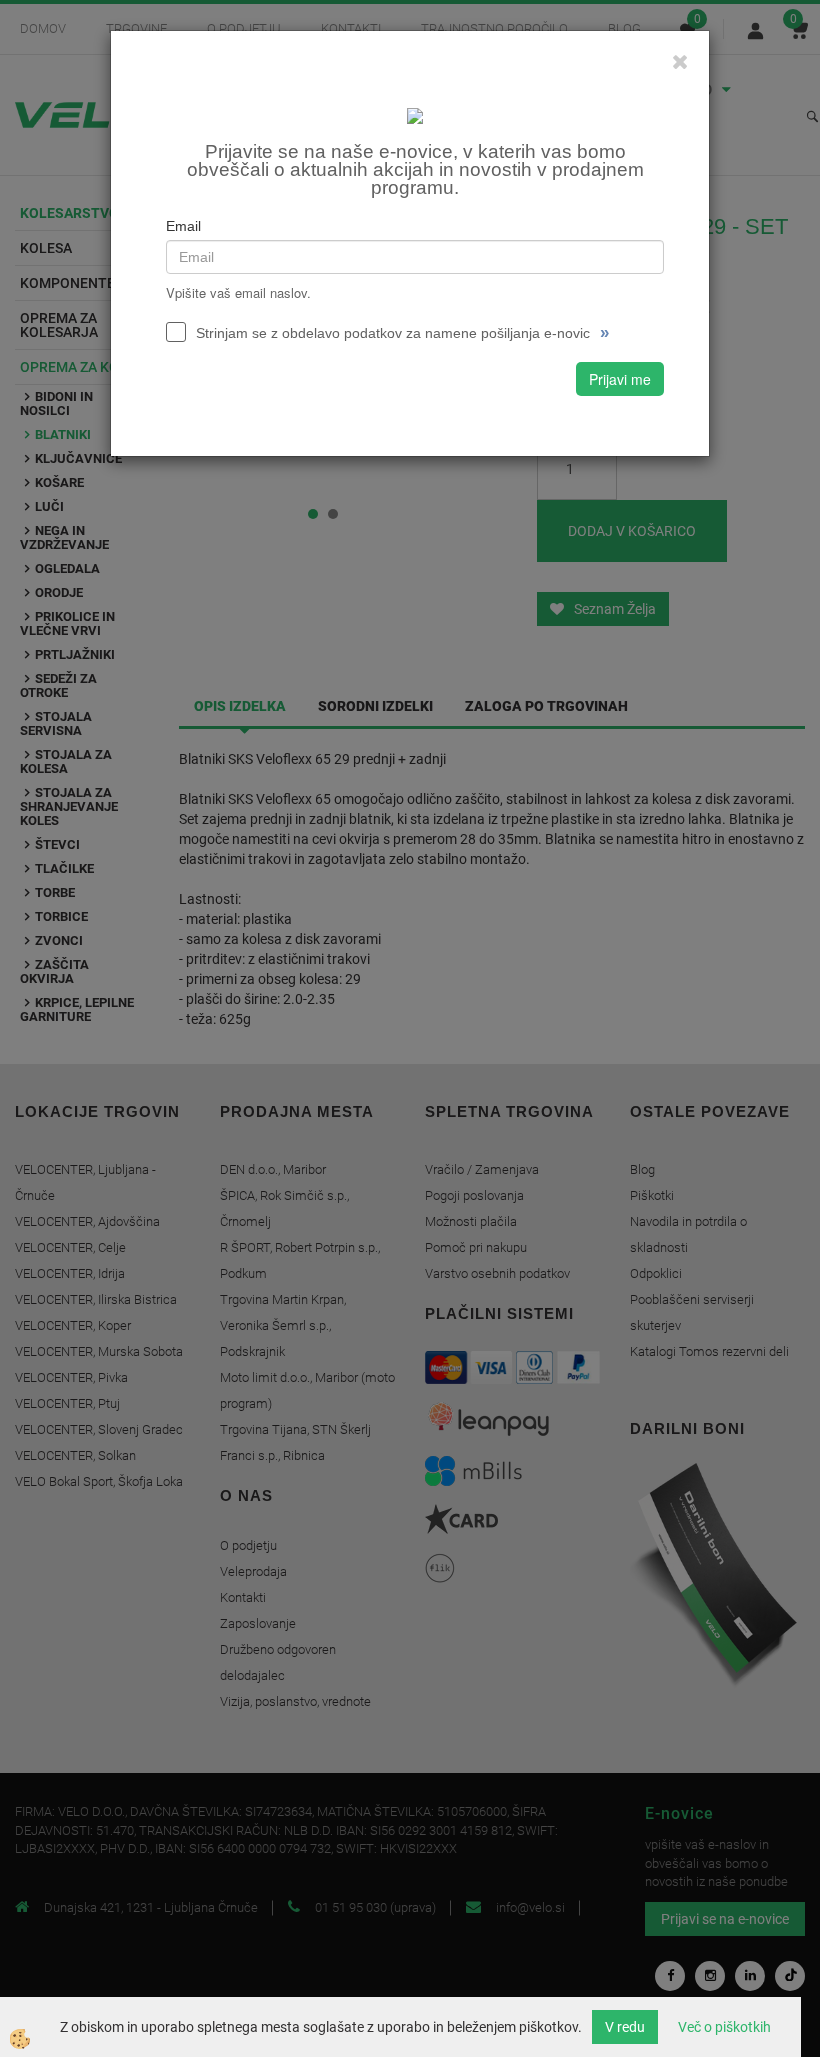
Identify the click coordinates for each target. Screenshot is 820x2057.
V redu (625, 2027)
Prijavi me (620, 379)
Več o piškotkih (724, 2027)
